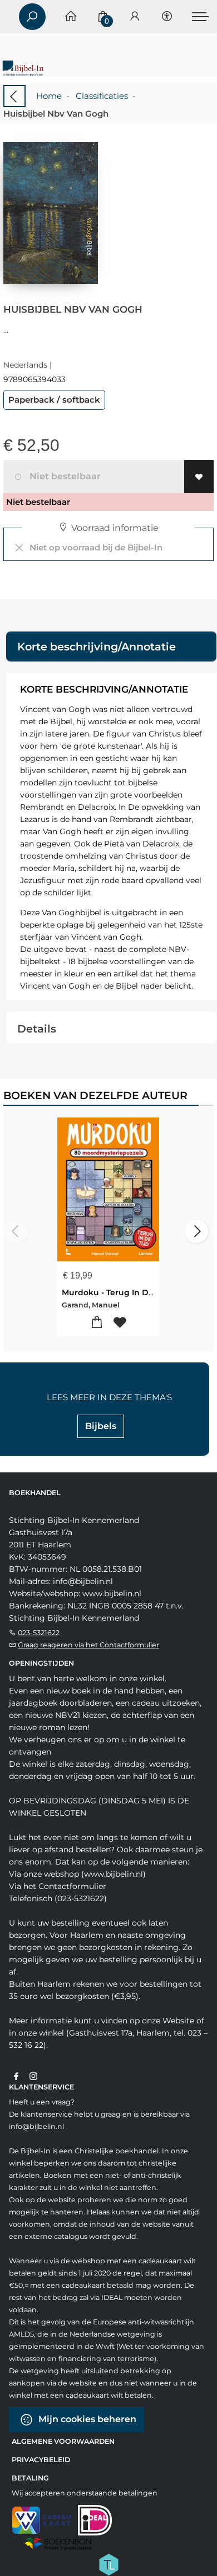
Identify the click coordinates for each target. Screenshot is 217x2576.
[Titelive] (108, 2563)
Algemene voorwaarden (63, 2441)
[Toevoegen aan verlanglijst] (199, 477)
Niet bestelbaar (63, 476)
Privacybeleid (41, 2460)
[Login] (135, 17)
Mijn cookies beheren (86, 2419)
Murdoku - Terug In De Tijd (116, 1292)
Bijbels (101, 1426)
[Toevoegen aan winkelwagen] (97, 1323)
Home (49, 96)
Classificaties (102, 96)
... (6, 330)
